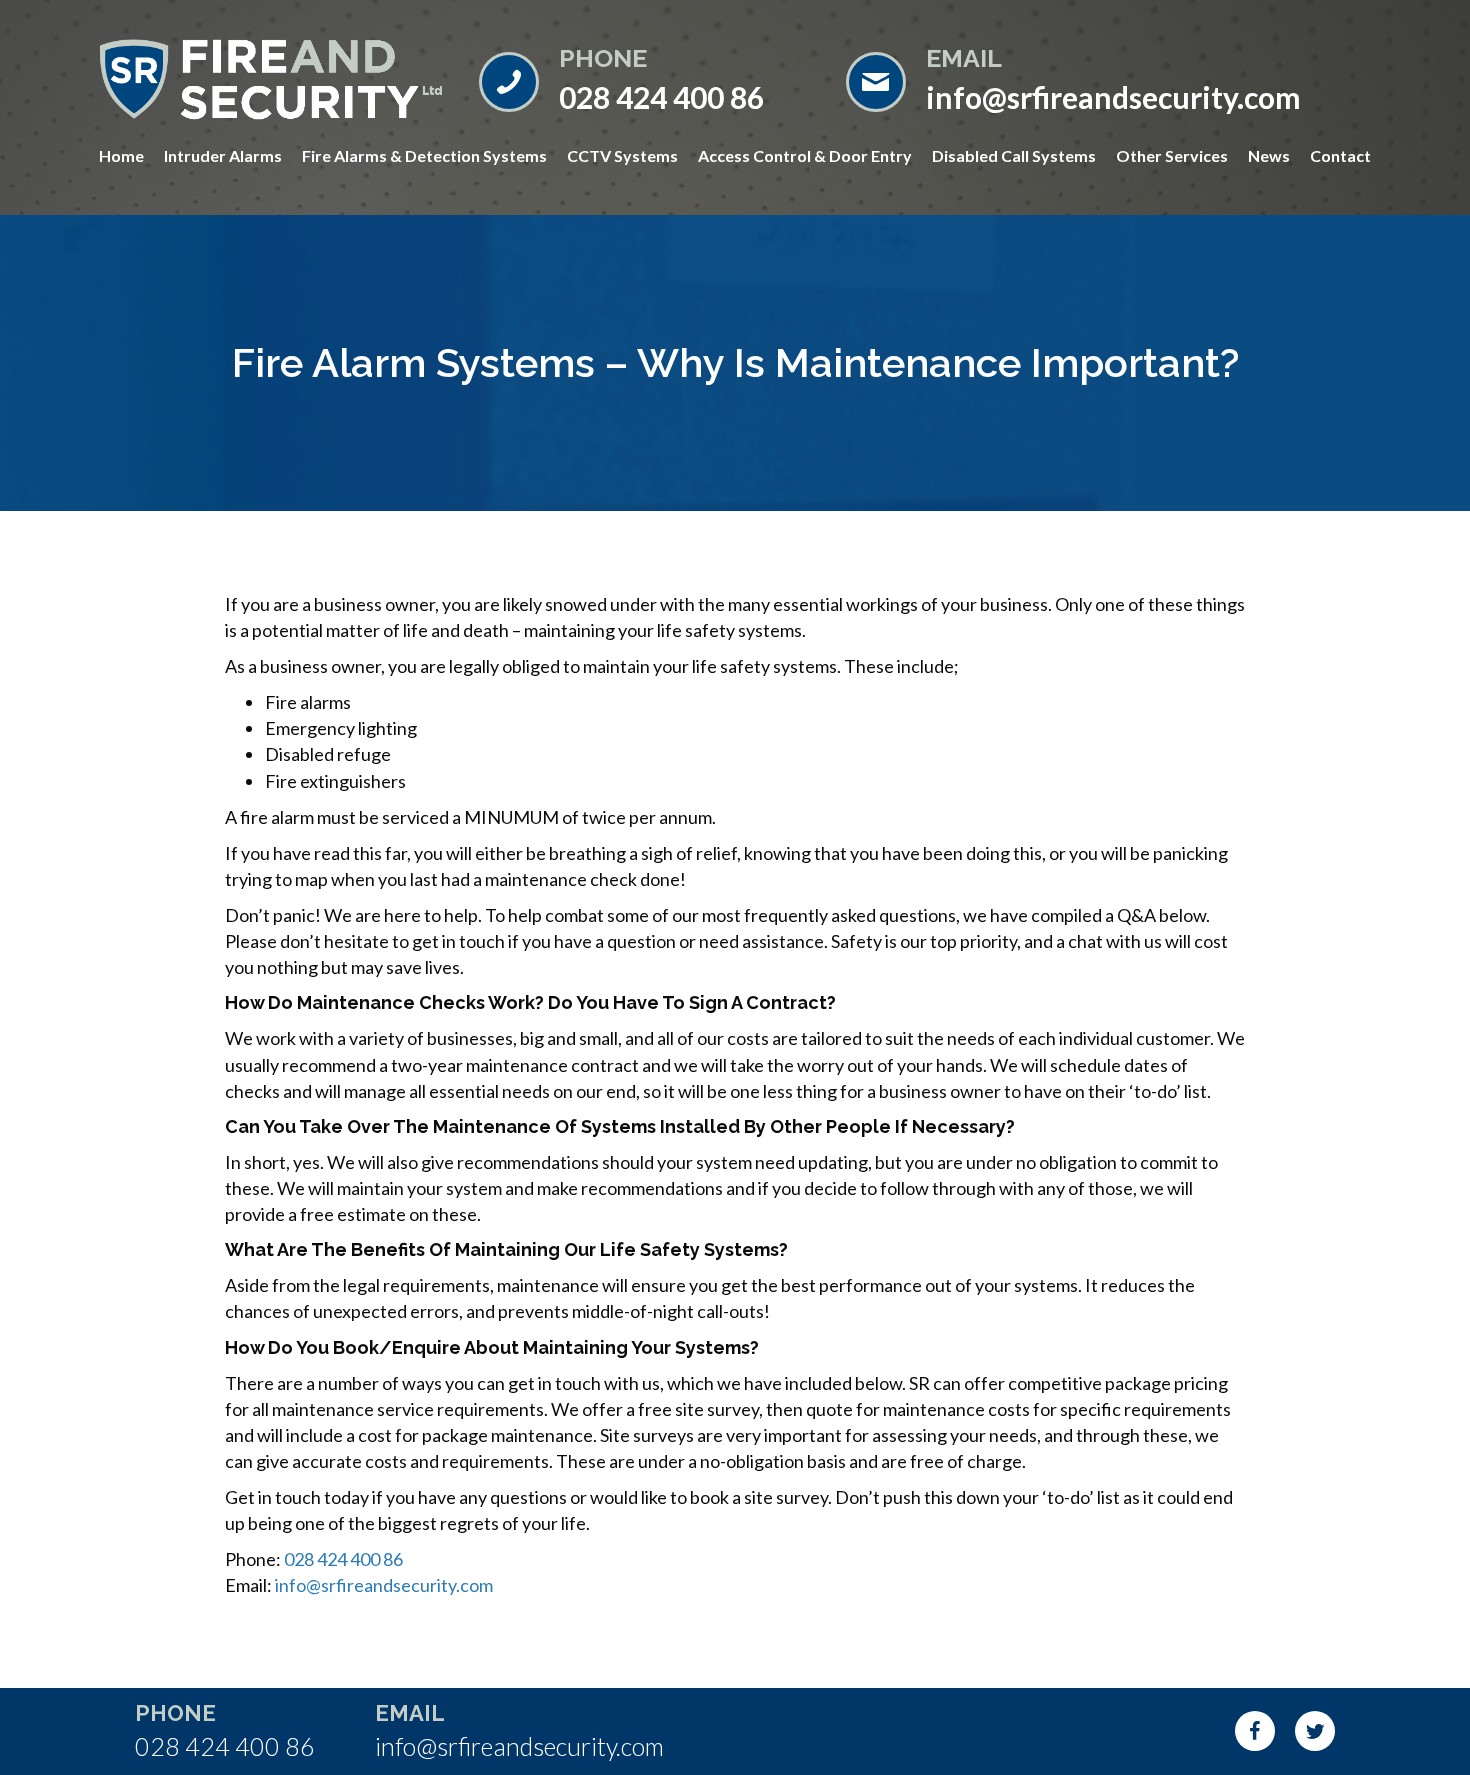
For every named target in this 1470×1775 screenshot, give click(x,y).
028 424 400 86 (343, 1559)
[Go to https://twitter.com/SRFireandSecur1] (1315, 1731)
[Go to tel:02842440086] (642, 79)
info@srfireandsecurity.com (384, 1585)
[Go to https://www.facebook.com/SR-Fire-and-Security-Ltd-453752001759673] (1255, 1731)
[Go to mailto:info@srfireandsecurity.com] (1105, 79)
